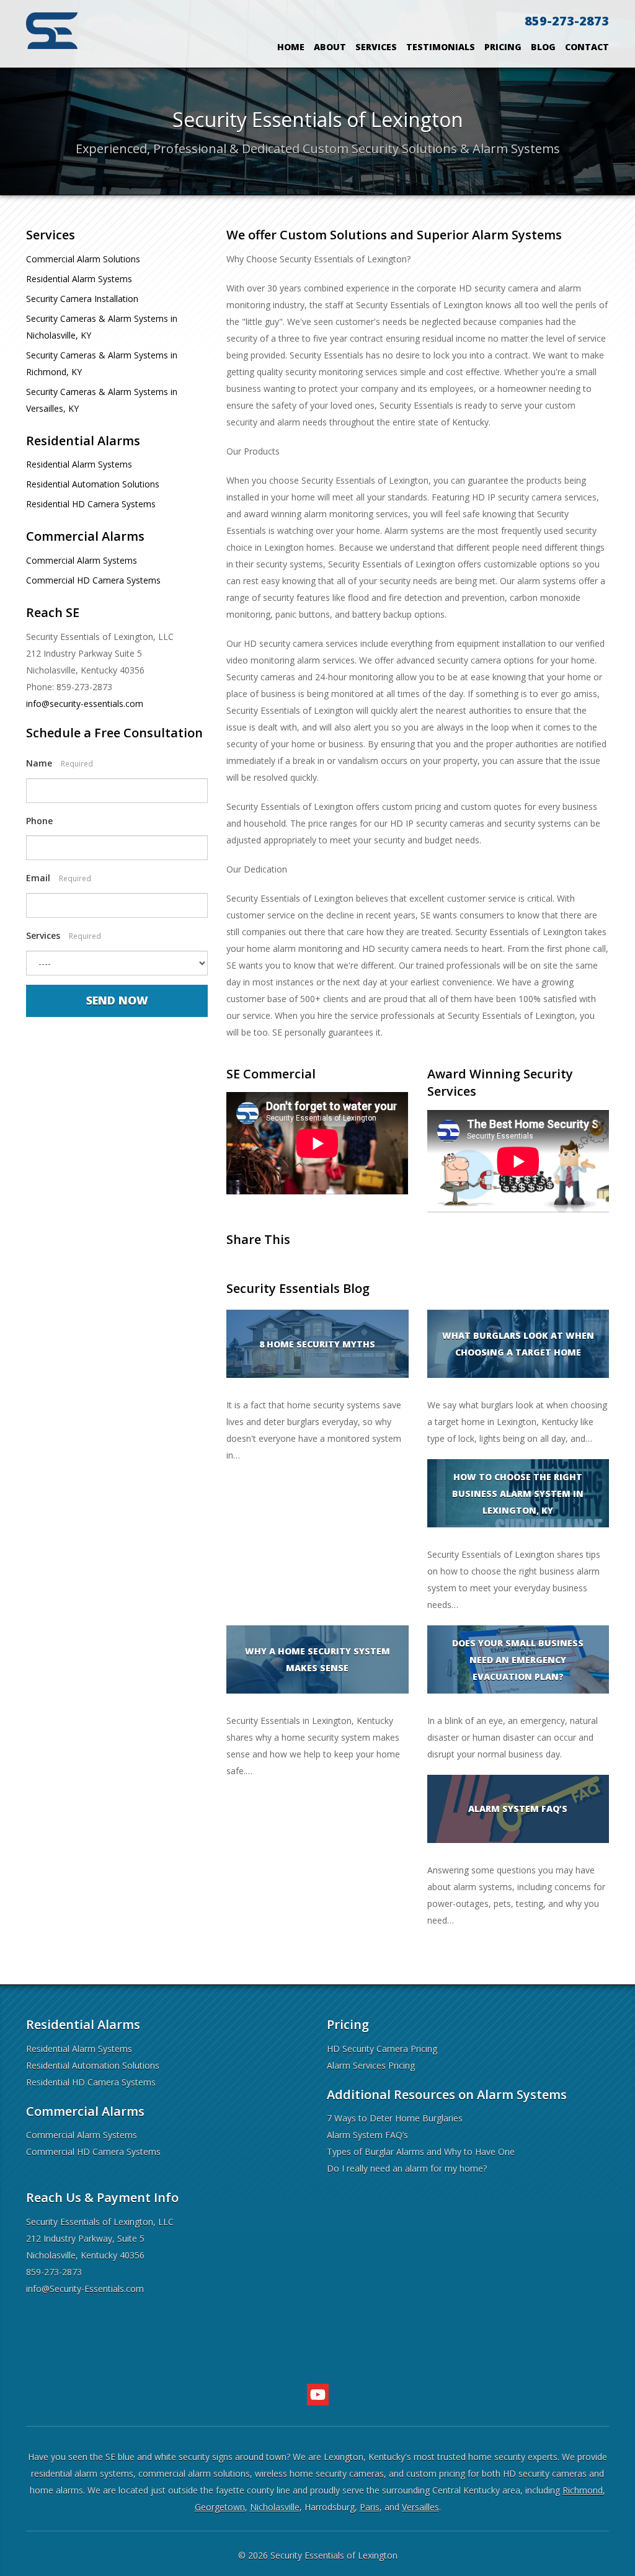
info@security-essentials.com (85, 704)
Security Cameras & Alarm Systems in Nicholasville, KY (102, 327)
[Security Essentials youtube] (318, 2395)
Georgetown (220, 2507)
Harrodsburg (330, 2507)
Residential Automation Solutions (93, 484)
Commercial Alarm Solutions (83, 259)
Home (291, 47)
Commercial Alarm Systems (82, 560)
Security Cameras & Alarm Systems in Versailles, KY (102, 400)
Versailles (420, 2507)
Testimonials (441, 47)
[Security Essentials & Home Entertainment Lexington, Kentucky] (52, 29)
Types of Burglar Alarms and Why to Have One (421, 2152)
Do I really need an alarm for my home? (407, 2168)
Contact (587, 47)
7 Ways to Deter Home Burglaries (395, 2118)
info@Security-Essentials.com (85, 2289)
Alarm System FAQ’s (367, 2135)
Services (376, 47)
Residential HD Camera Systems (91, 504)
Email (59, 878)
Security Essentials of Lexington (334, 2555)
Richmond (583, 2490)
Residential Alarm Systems (79, 279)
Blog (543, 47)
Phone (39, 821)
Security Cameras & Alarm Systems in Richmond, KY (102, 363)
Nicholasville (275, 2507)
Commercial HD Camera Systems (93, 580)
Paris (370, 2507)
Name (60, 763)
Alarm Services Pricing (371, 2065)
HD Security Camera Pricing (382, 2049)
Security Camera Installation (82, 299)
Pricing (503, 47)
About (330, 47)
